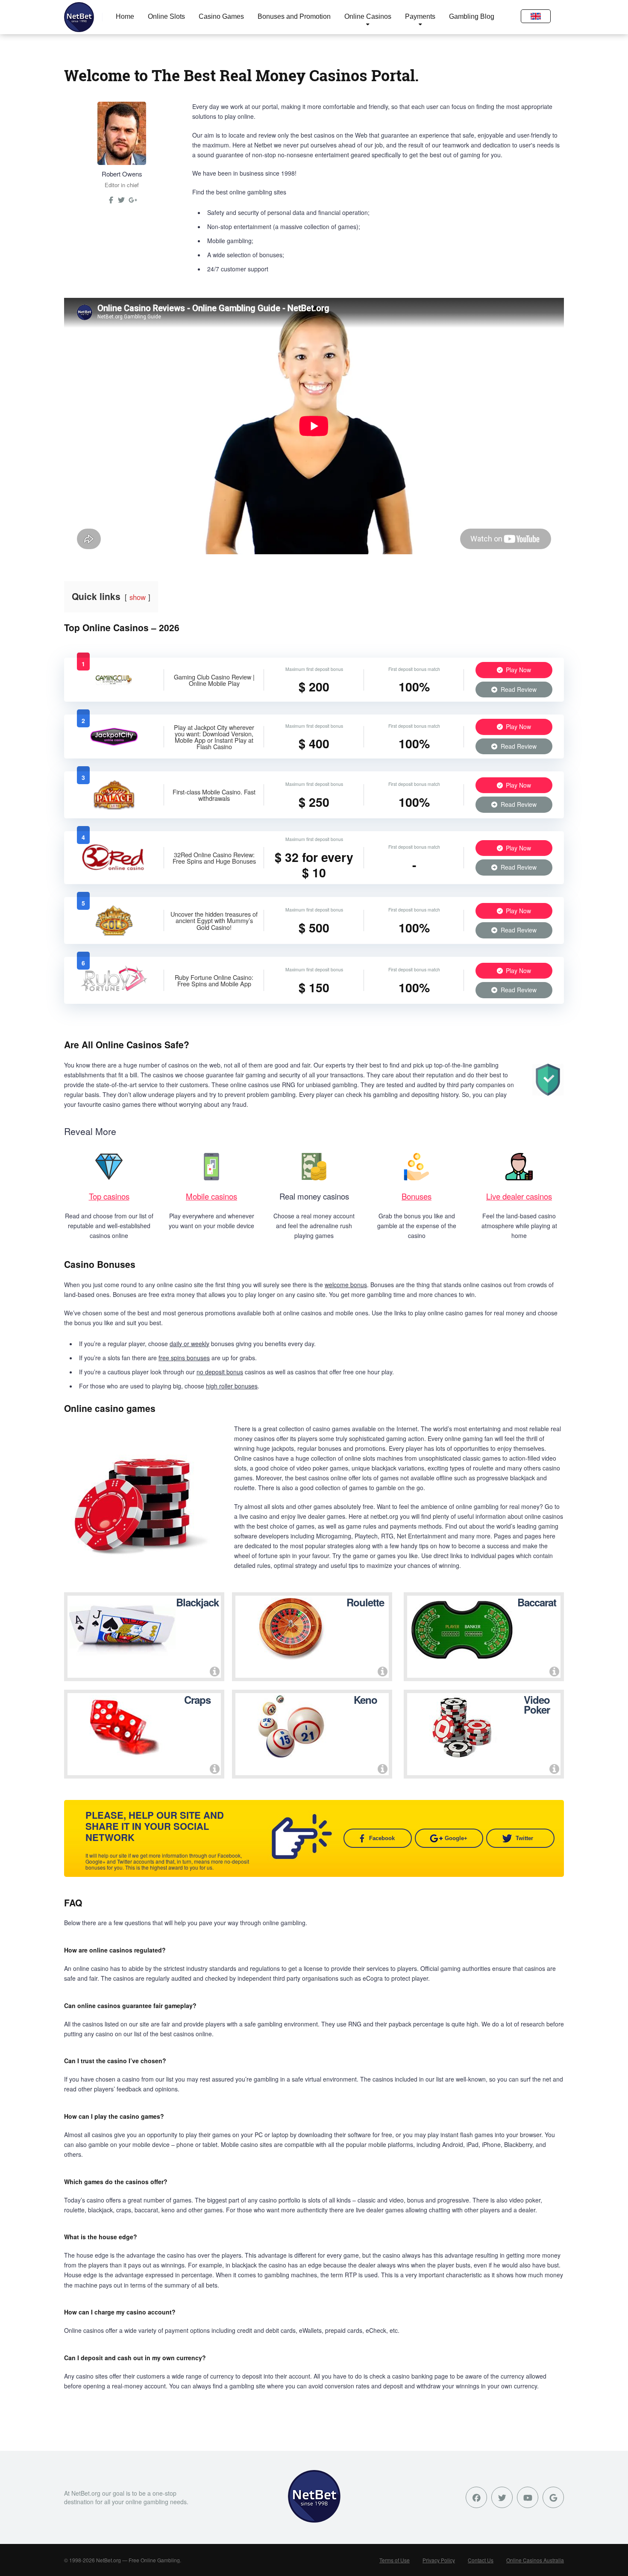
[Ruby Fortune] (114, 993)
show (138, 597)
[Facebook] (476, 2497)
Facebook (382, 1838)
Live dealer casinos (519, 1196)
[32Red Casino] (114, 870)
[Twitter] (121, 203)
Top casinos (109, 1196)
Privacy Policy (439, 2560)
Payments (420, 16)
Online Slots (166, 16)
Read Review (518, 689)
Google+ (456, 1838)
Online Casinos (368, 16)
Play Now (518, 670)
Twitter (524, 1838)
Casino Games (221, 16)
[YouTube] (528, 2497)
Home (125, 16)
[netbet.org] (79, 17)
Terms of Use (395, 2560)
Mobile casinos (211, 1196)
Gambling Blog (472, 16)
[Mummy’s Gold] (114, 933)
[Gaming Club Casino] (114, 688)
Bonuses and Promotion (294, 16)
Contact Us (481, 2560)
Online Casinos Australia (535, 2560)
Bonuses (417, 1196)
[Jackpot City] (114, 745)
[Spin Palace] (114, 807)
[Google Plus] (553, 2497)
